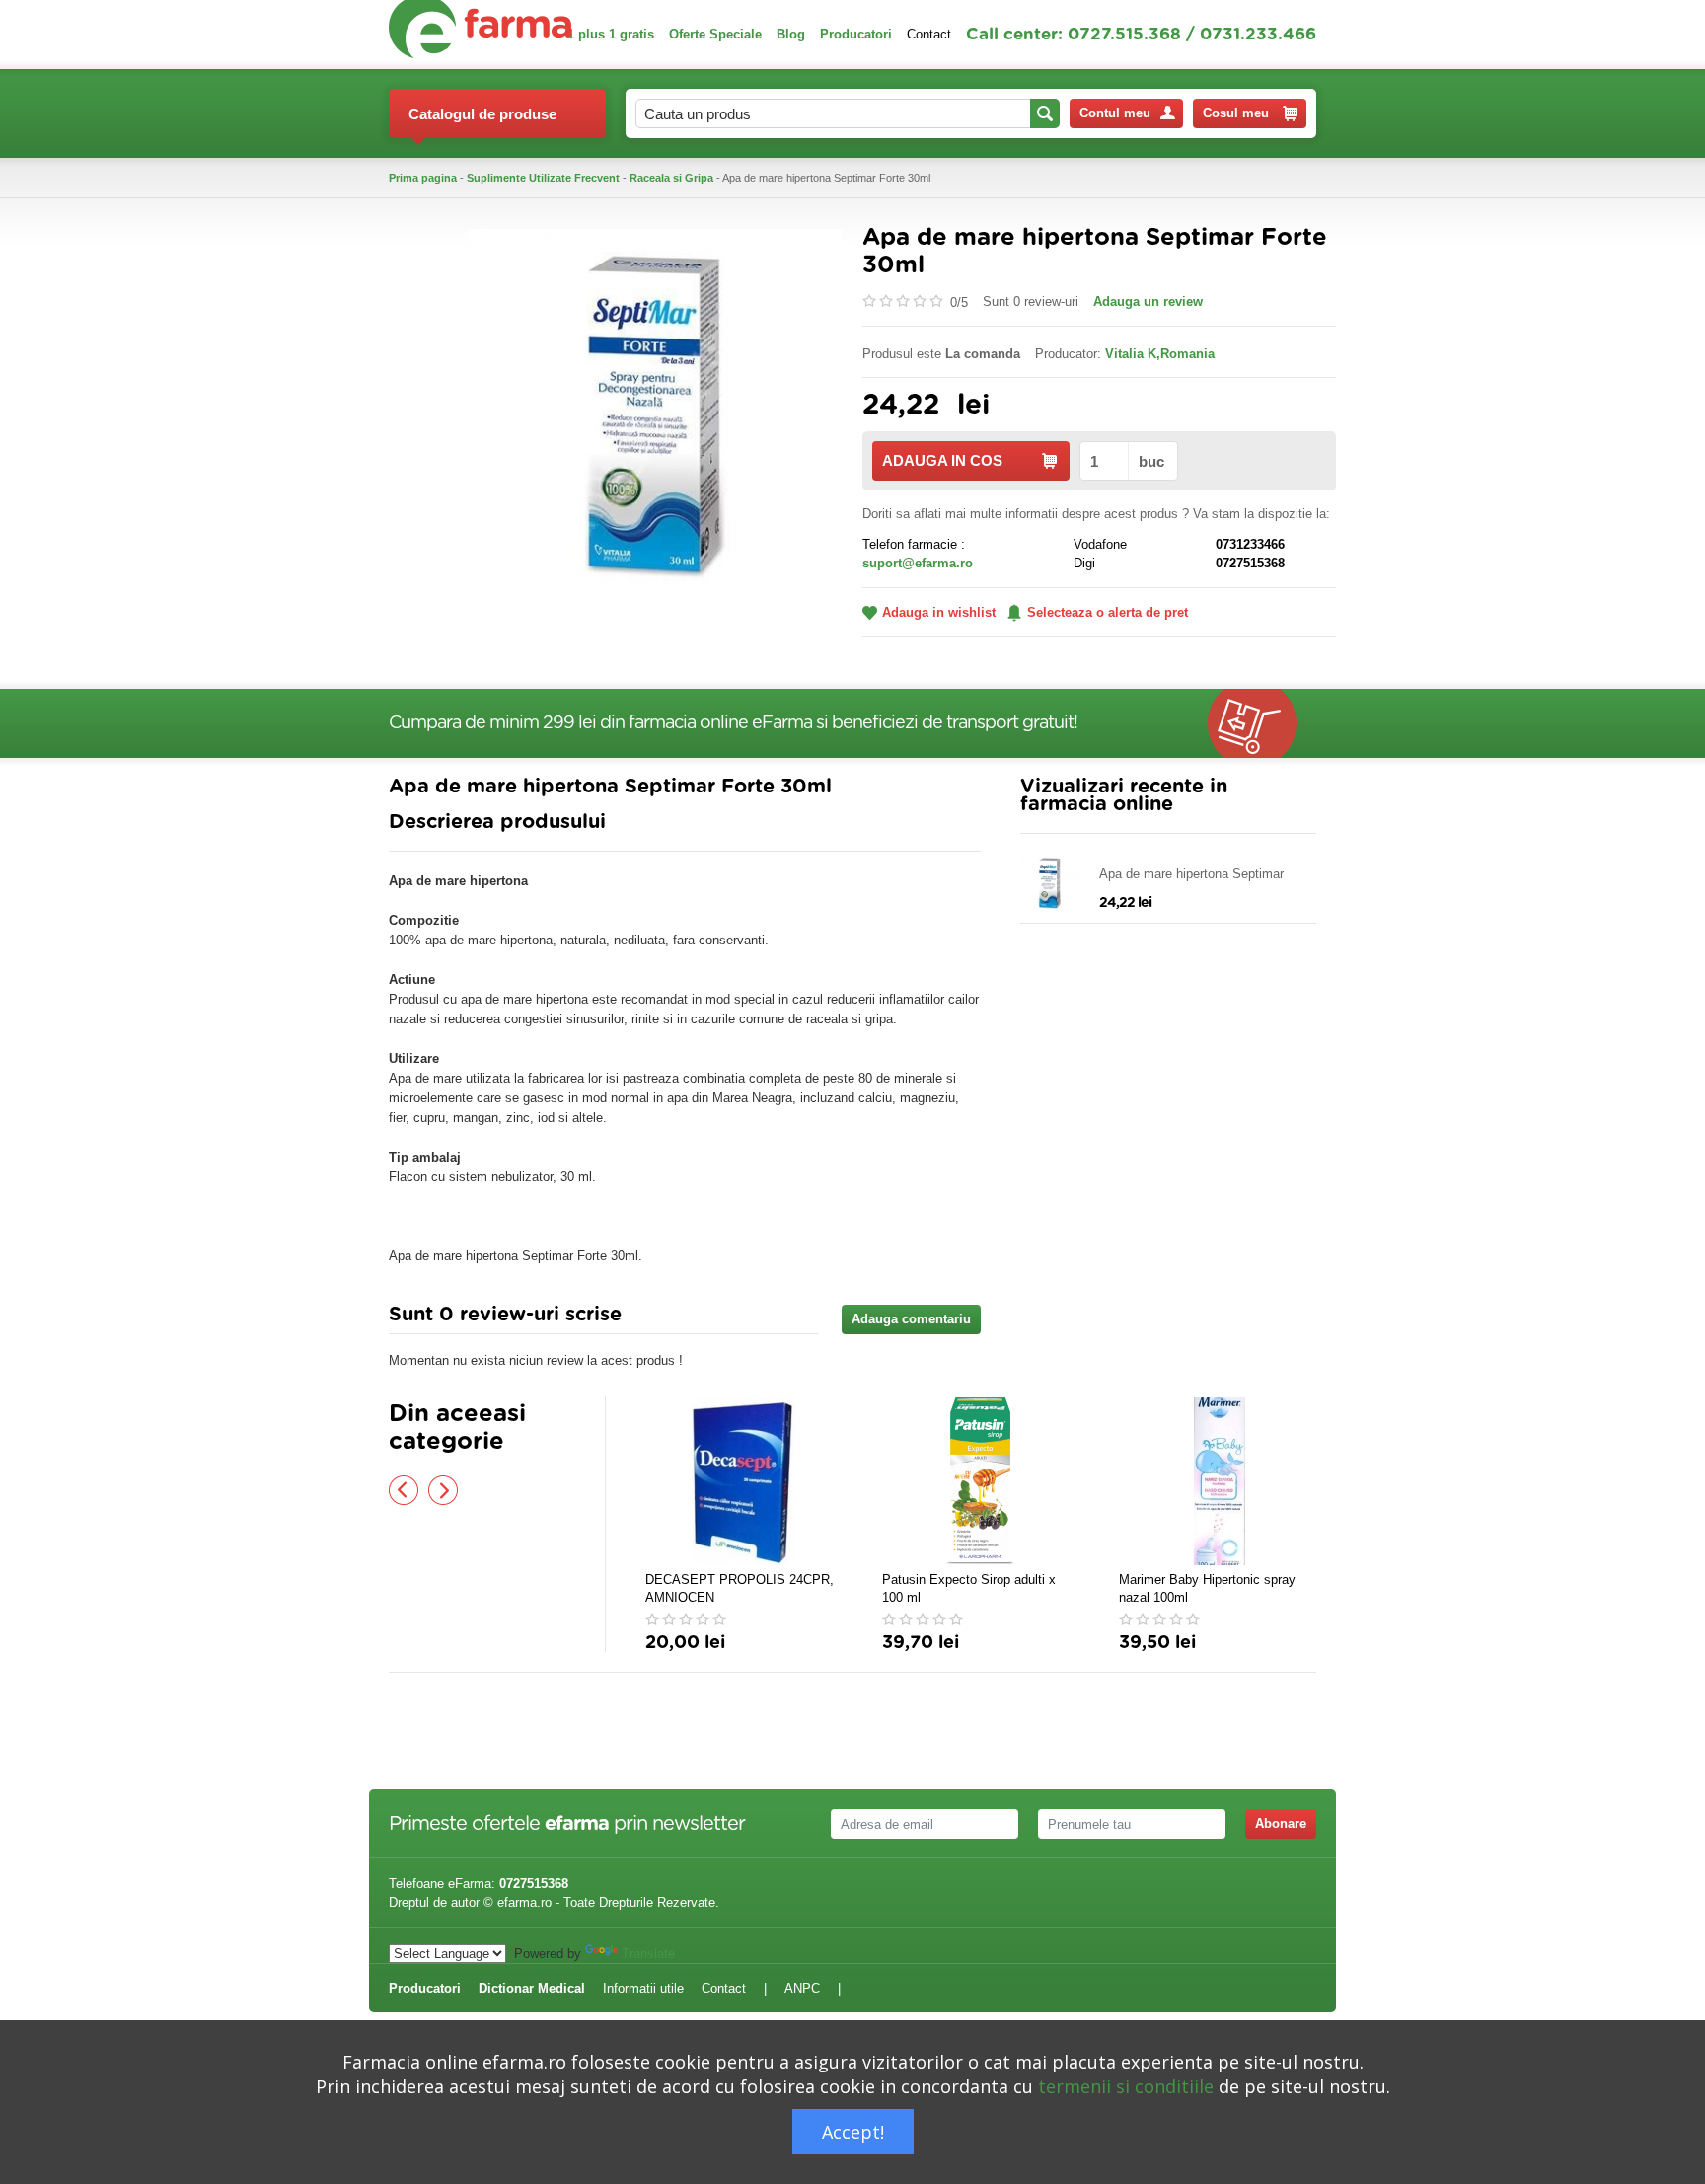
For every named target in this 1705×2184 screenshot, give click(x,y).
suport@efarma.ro (918, 563)
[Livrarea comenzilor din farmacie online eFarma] (1262, 723)
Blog (791, 34)
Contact (929, 34)
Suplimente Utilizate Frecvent (543, 178)
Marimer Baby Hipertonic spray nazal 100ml (1207, 1588)
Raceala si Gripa (671, 178)
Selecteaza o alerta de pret (1108, 612)
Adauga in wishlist (939, 612)
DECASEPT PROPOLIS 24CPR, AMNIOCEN (740, 1588)
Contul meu (1115, 113)
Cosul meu (1236, 113)
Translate (648, 1954)
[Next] (443, 1490)
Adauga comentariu (911, 1319)
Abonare (1281, 1823)
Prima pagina (423, 178)
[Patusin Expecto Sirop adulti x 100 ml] (981, 1481)
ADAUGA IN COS (942, 460)
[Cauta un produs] (1045, 113)
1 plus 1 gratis (611, 34)
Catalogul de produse (482, 114)
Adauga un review (1148, 301)
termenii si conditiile (1126, 2086)
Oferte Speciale (715, 34)
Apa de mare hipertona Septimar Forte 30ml (1191, 875)
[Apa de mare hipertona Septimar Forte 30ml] (655, 415)
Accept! (853, 2132)
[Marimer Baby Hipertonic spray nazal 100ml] (1218, 1481)
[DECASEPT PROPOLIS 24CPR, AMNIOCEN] (744, 1481)
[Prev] (404, 1490)
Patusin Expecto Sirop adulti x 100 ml (969, 1588)
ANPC (802, 1988)
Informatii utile (643, 1988)
